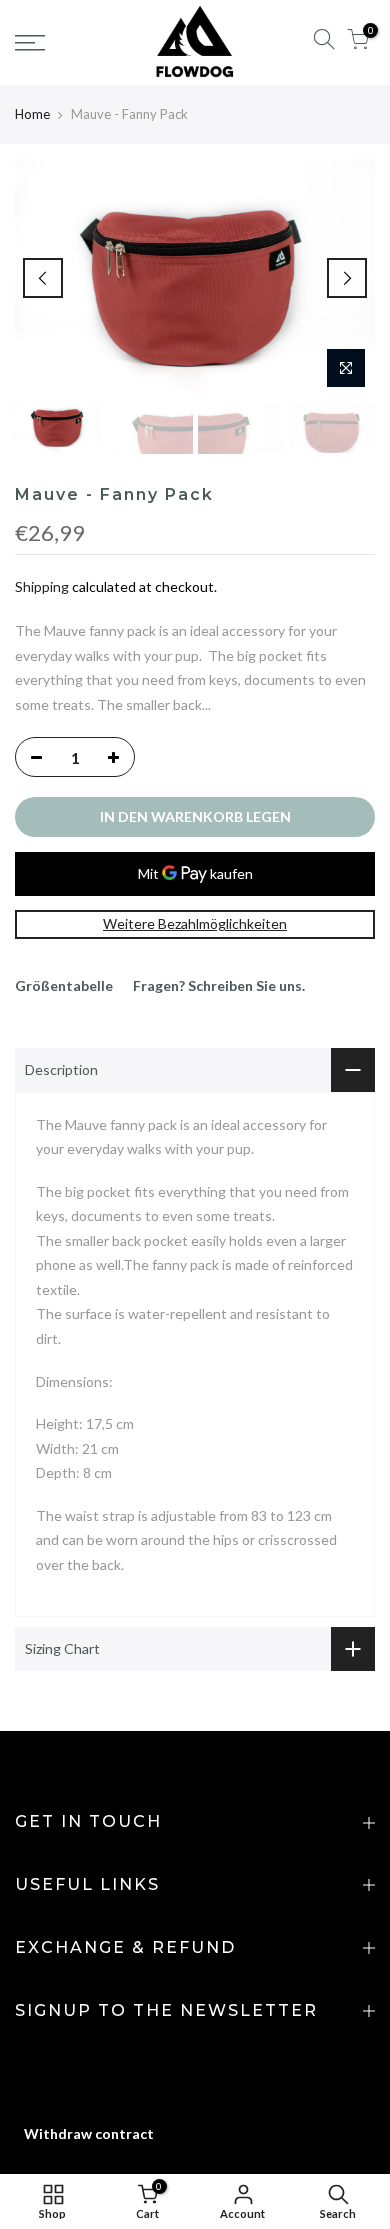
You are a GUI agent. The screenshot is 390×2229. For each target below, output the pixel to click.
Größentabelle (64, 985)
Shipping (42, 586)
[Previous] (43, 278)
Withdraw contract (89, 2133)
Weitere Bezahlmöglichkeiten (195, 923)
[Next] (347, 278)
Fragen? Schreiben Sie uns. (219, 985)
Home (32, 114)
